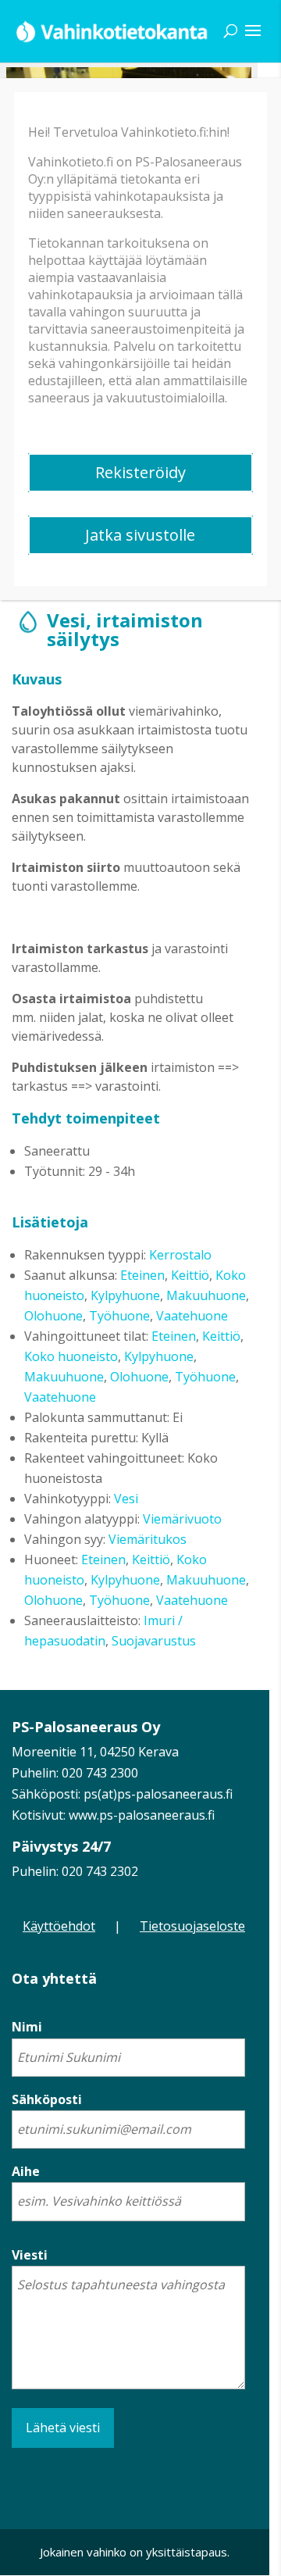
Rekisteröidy (140, 472)
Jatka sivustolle (140, 535)
